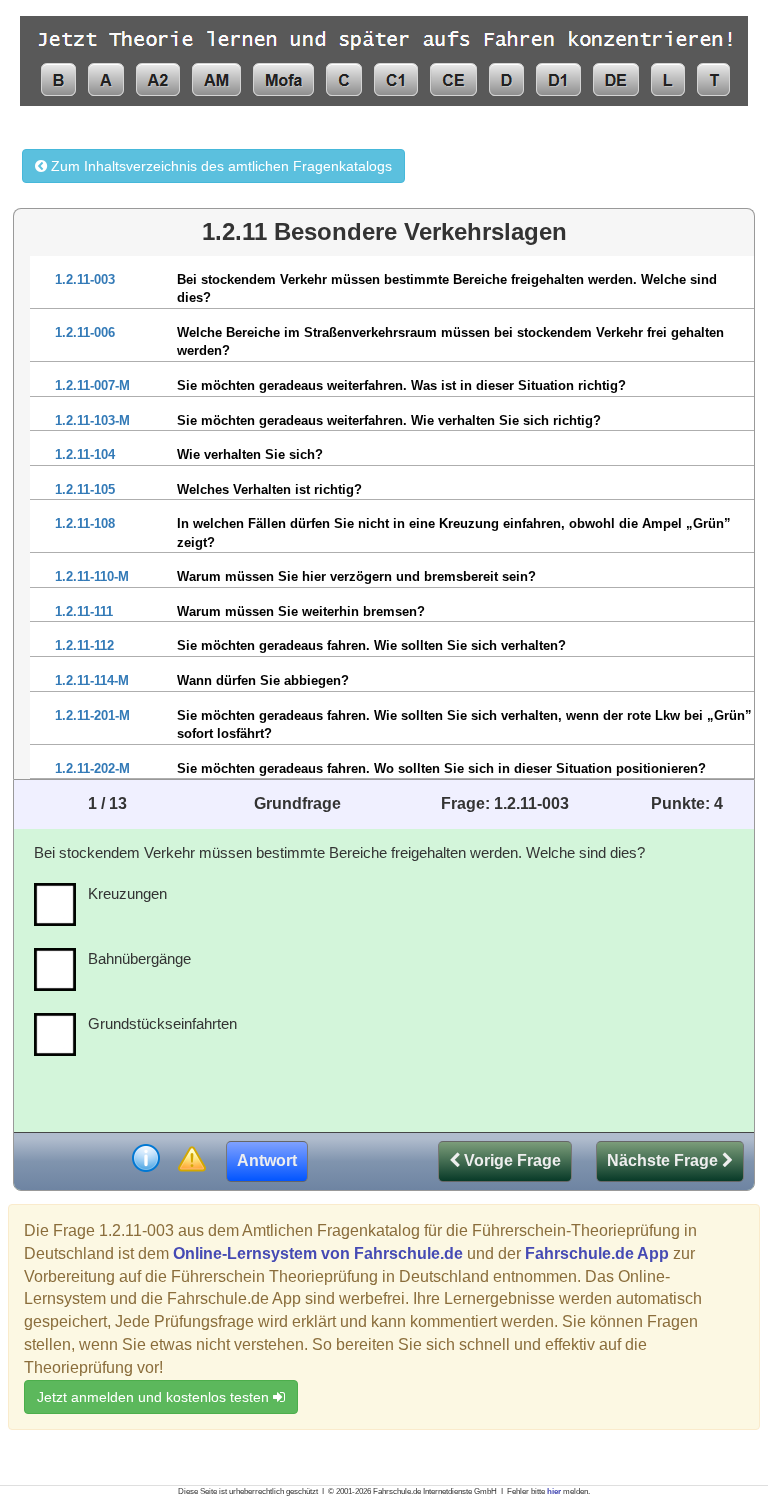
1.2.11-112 (84, 645)
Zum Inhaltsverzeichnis (219, 166)
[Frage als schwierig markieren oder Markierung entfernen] (191, 1160)
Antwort (267, 1160)
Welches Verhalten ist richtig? (269, 489)
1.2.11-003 (85, 279)
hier (554, 1491)
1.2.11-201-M (92, 715)
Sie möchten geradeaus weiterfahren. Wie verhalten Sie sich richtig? (389, 420)
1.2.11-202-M (92, 768)
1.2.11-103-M (92, 420)
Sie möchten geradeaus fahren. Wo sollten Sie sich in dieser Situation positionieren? (441, 768)
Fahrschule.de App (597, 1253)
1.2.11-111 (84, 611)
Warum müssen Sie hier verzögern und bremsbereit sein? (356, 576)
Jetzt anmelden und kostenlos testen (155, 1397)
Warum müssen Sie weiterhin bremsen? (301, 611)
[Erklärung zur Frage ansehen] (146, 1160)
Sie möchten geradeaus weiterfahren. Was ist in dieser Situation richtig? (401, 385)
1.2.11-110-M (92, 576)
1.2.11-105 (85, 489)
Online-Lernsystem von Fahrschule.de (318, 1253)
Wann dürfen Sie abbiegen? (263, 680)
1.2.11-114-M (92, 680)
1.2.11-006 (85, 332)
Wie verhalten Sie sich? (250, 454)
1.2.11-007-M (92, 385)
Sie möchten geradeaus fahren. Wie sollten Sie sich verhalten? (371, 645)
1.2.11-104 (85, 454)
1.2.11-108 (85, 523)
